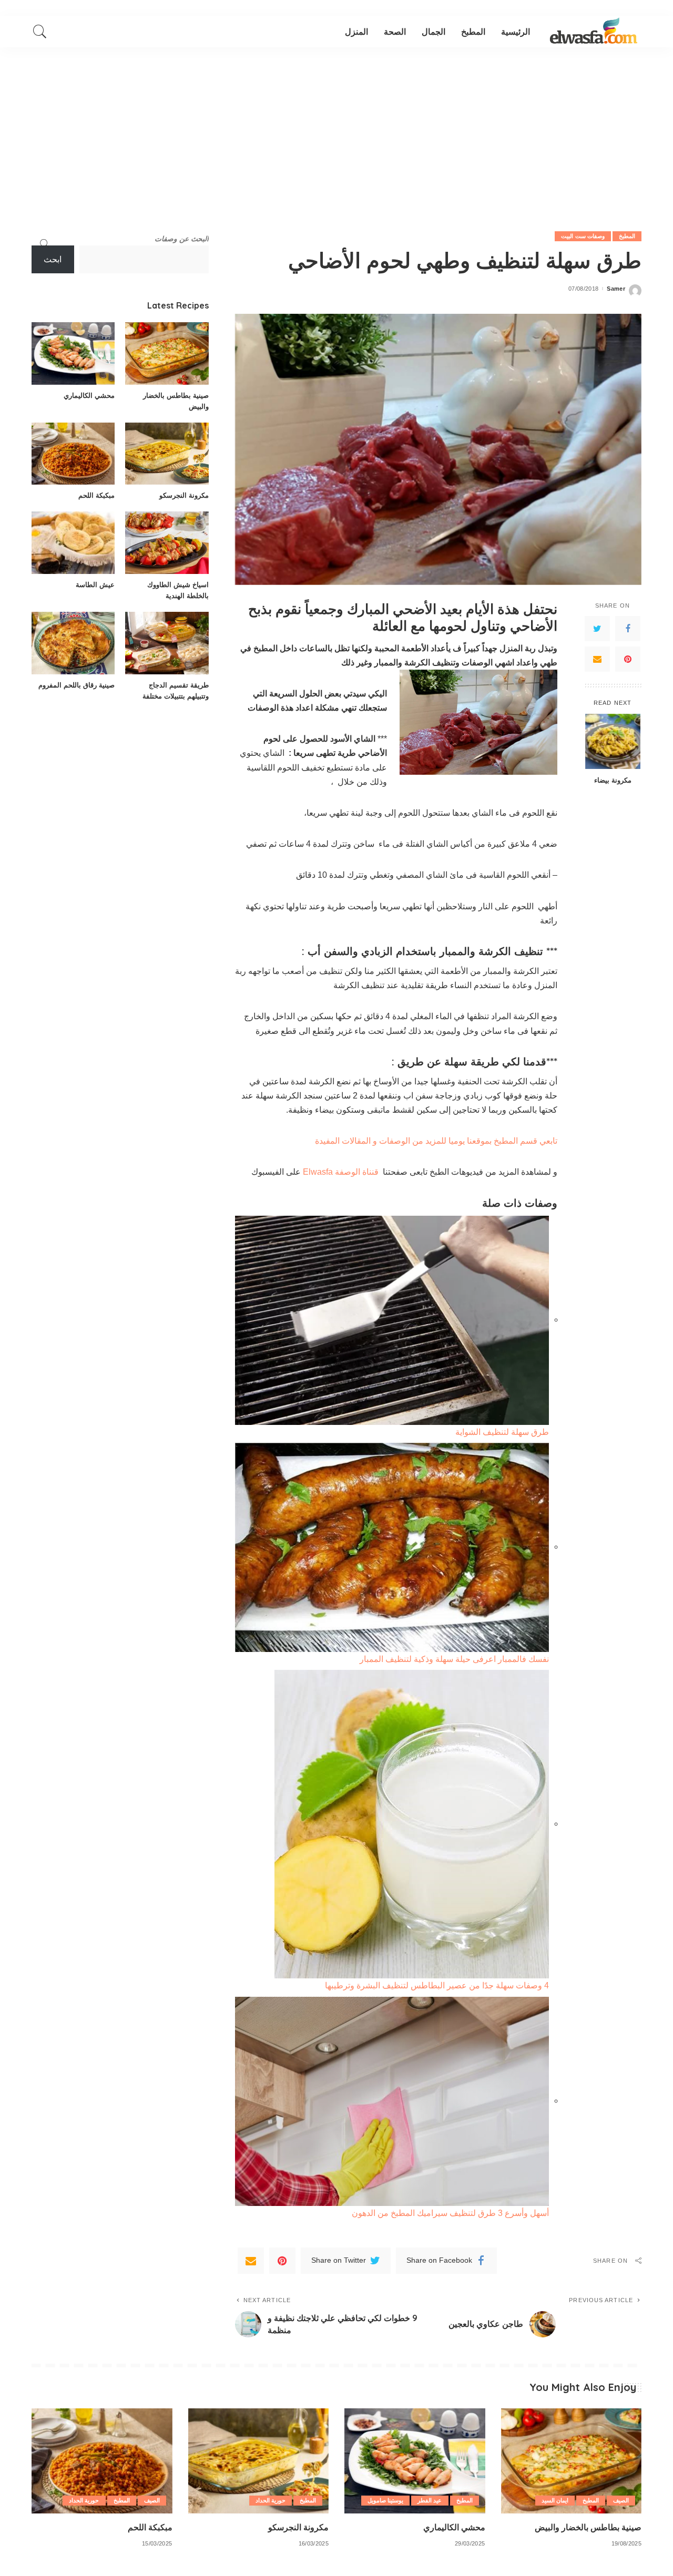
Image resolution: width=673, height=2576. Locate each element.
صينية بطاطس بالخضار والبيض (588, 2527)
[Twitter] (597, 628)
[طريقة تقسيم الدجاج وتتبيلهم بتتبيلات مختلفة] (167, 643)
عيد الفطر (430, 2500)
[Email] (597, 659)
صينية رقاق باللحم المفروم (77, 685)
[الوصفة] (594, 32)
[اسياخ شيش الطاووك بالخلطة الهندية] (167, 543)
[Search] (40, 32)
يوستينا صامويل (385, 2500)
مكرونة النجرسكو (184, 495)
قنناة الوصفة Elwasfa (340, 1172)
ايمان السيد (555, 2500)
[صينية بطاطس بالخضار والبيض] (167, 353)
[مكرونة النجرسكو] (167, 454)
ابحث (53, 259)
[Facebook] (628, 628)
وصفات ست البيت (583, 236)
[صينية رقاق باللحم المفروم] (73, 643)
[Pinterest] (628, 659)
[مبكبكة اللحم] (73, 454)
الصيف (621, 2500)
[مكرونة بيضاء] (613, 741)
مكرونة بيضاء (613, 779)
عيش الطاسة (95, 584)
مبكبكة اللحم (96, 495)
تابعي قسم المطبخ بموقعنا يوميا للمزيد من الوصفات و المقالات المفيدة (436, 1141)
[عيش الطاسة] (73, 543)
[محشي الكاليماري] (73, 353)
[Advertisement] (336, 126)
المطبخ (627, 236)
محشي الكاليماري (89, 395)
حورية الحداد (271, 2500)
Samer (616, 289)
